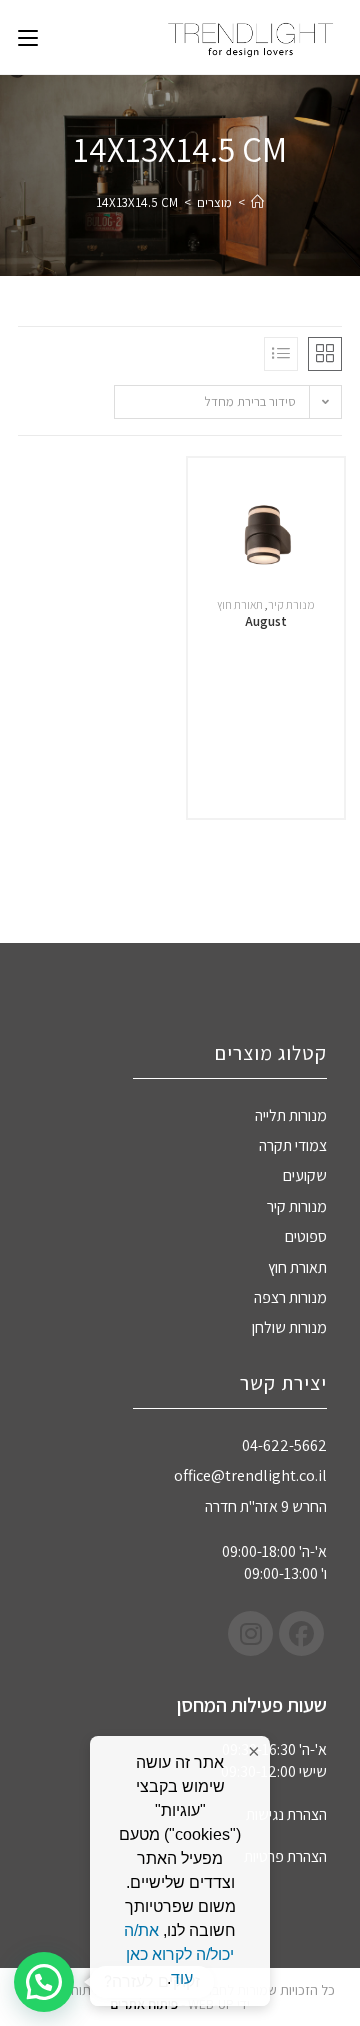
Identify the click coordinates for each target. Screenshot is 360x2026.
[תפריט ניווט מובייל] (28, 37)
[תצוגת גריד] (325, 354)
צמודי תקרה (293, 1145)
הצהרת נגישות (286, 1814)
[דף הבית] (257, 202)
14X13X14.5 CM (137, 202)
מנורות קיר (297, 1206)
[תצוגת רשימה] (281, 354)
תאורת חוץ (240, 604)
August (266, 621)
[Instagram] (250, 1633)
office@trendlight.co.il (250, 1475)
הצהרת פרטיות (285, 1856)
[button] (44, 1982)
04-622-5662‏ (284, 1445)
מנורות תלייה (291, 1115)
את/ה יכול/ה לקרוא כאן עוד (179, 1954)
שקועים (305, 1175)
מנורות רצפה (290, 1297)
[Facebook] (301, 1633)
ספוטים (306, 1236)
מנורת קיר (291, 604)
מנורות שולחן (289, 1327)
